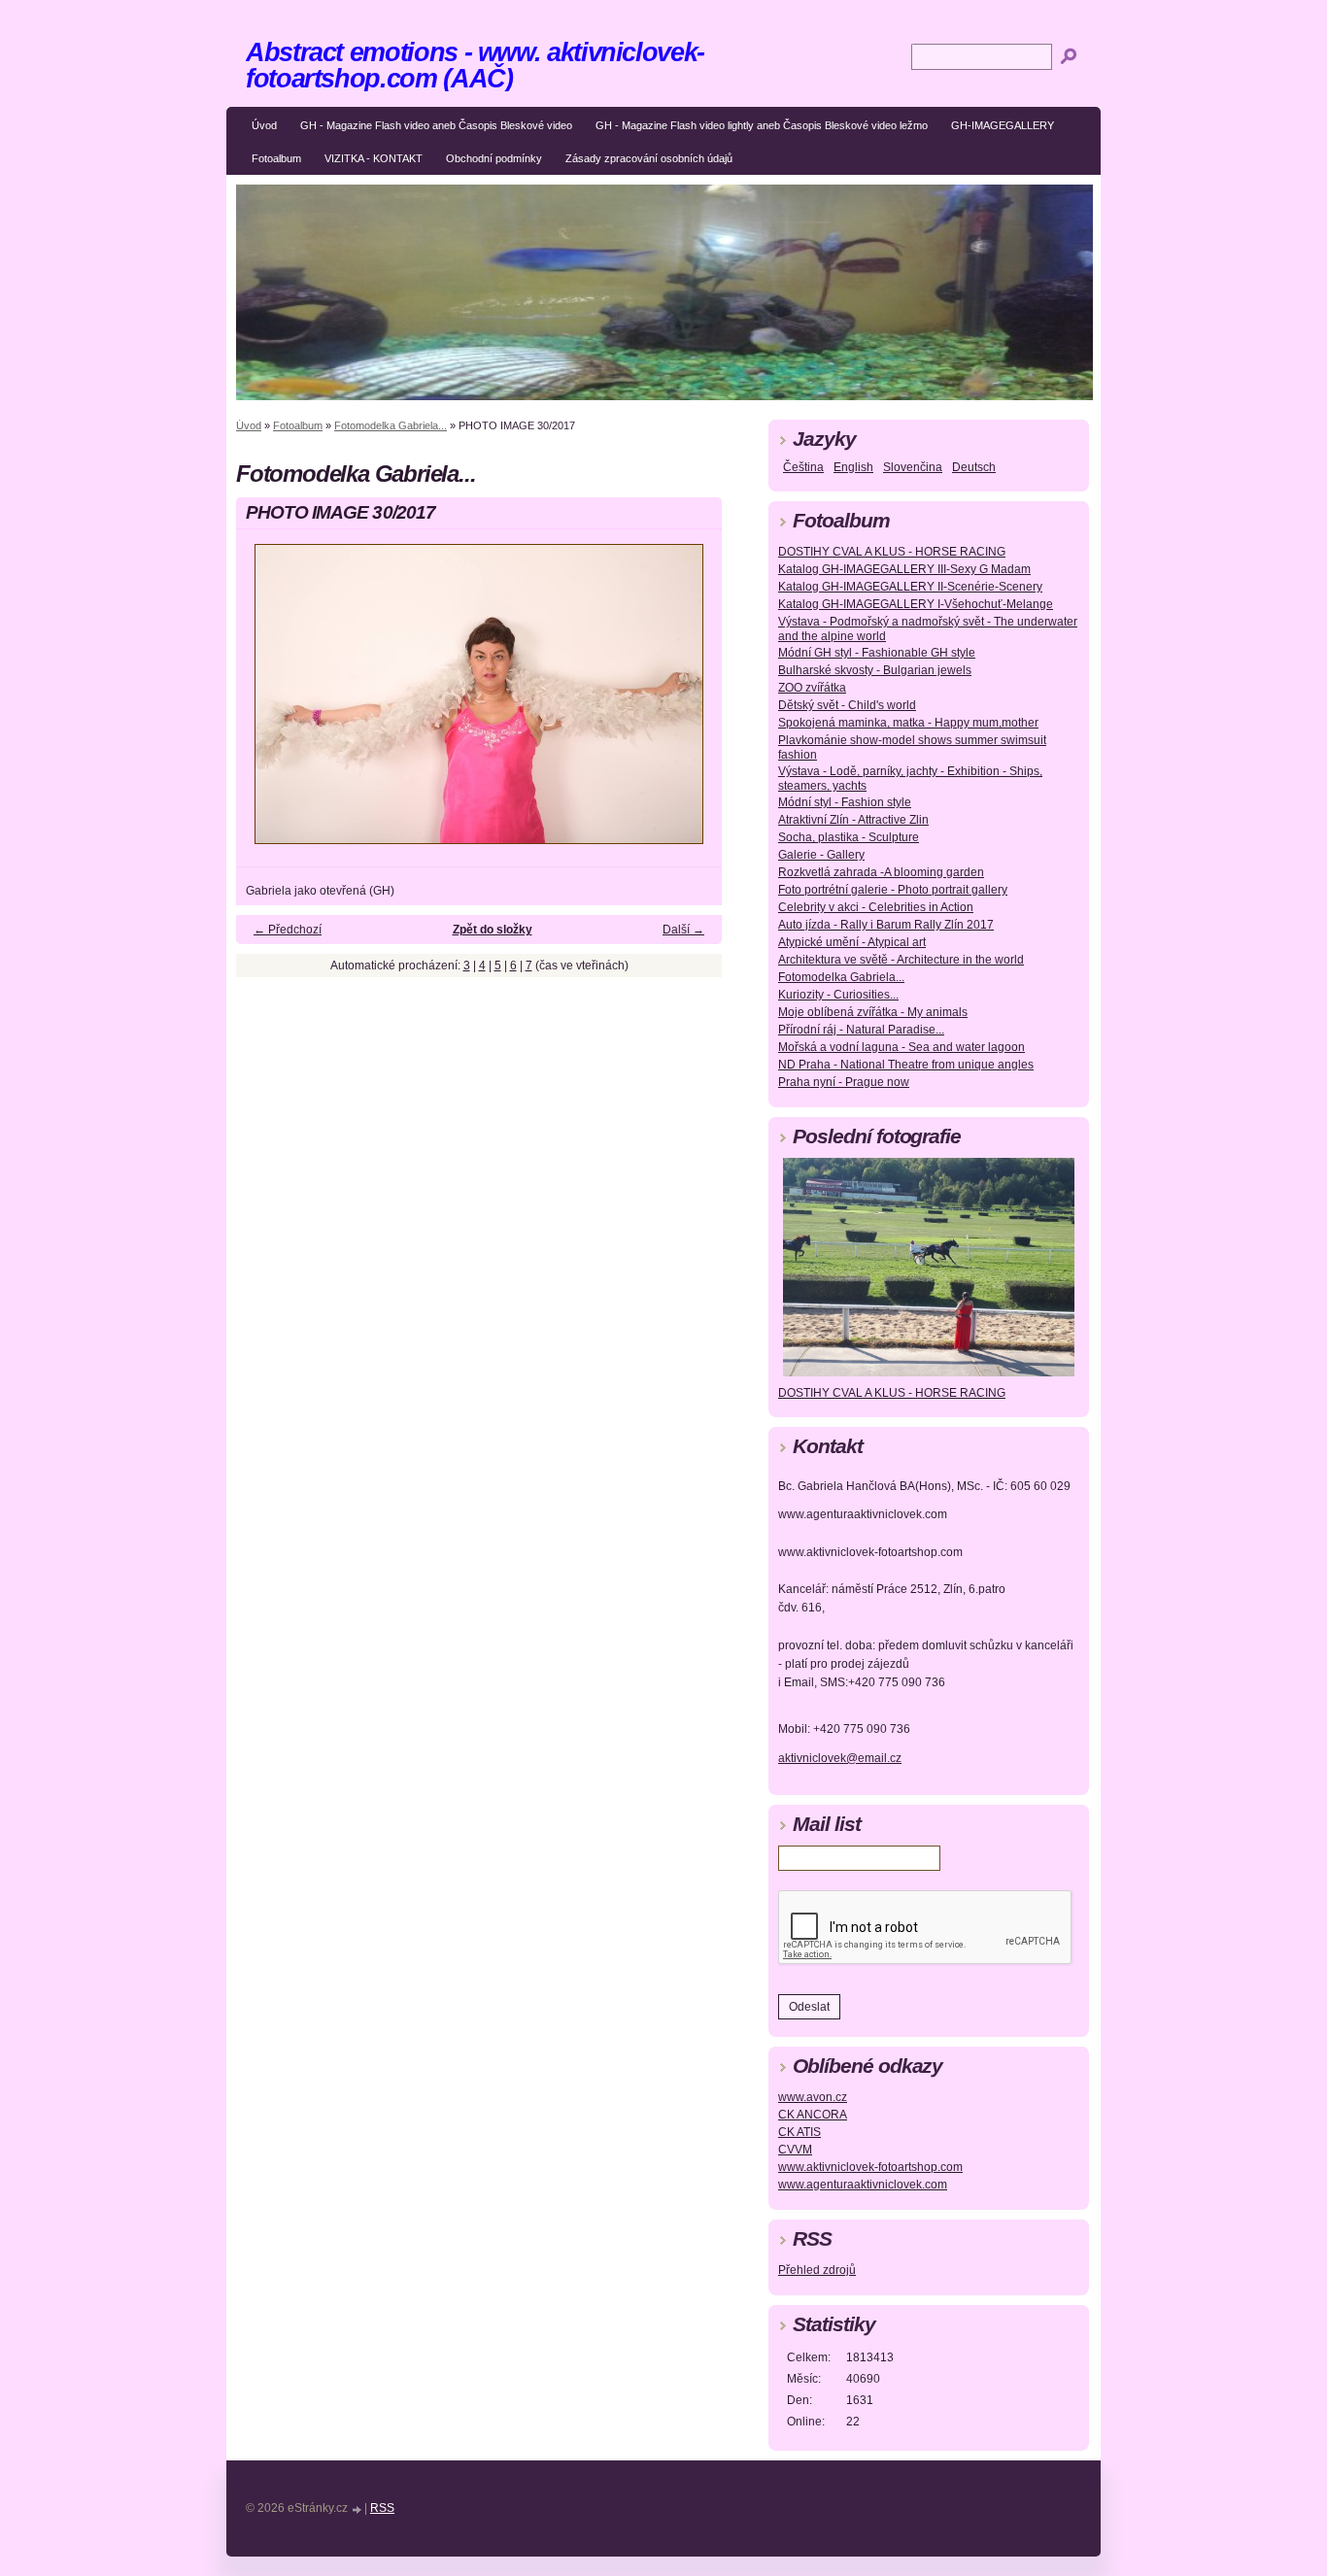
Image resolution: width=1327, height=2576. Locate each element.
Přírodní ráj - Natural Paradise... (861, 1030)
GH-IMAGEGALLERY (1003, 125)
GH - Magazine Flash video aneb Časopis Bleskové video (436, 125)
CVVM (795, 2150)
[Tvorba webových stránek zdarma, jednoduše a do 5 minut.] (357, 2509)
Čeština (803, 467)
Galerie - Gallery (821, 855)
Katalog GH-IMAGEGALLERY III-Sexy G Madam (904, 569)
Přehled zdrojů (817, 2270)
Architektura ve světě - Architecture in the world (901, 960)
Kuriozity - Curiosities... (838, 995)
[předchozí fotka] (268, 703)
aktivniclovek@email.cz (840, 1758)
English (853, 467)
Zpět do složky (493, 930)
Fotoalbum (276, 158)
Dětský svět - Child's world (847, 705)
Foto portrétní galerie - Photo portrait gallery (893, 890)
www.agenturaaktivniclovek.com (863, 2185)
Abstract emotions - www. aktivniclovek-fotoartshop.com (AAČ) (475, 65)
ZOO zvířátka (812, 688)
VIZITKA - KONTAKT (374, 158)
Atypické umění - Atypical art (852, 942)
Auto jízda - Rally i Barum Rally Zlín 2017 (886, 925)
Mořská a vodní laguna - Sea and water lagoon (902, 1047)
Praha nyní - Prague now (844, 1082)
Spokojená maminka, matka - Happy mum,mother (908, 723)
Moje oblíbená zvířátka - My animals (873, 1012)
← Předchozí (288, 930)
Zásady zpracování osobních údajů (649, 158)
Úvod (264, 125)
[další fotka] (690, 703)
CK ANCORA (813, 2115)
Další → (683, 930)
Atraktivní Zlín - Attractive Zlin (853, 820)
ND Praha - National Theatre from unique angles (906, 1065)
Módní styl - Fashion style (845, 802)
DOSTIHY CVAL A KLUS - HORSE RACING (892, 552)
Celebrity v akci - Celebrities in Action (876, 907)
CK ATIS (800, 2132)
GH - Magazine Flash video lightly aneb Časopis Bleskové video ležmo (762, 125)
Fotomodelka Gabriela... (391, 425)
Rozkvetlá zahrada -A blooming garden (881, 872)
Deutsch (974, 467)
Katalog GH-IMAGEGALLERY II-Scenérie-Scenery (910, 587)
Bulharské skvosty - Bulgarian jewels (875, 670)
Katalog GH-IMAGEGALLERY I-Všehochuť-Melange (916, 604)
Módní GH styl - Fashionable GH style (877, 653)
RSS (382, 2508)
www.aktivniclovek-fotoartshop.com (870, 2167)
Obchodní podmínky (494, 158)
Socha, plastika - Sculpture (849, 837)
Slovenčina (913, 467)
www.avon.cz (813, 2097)
